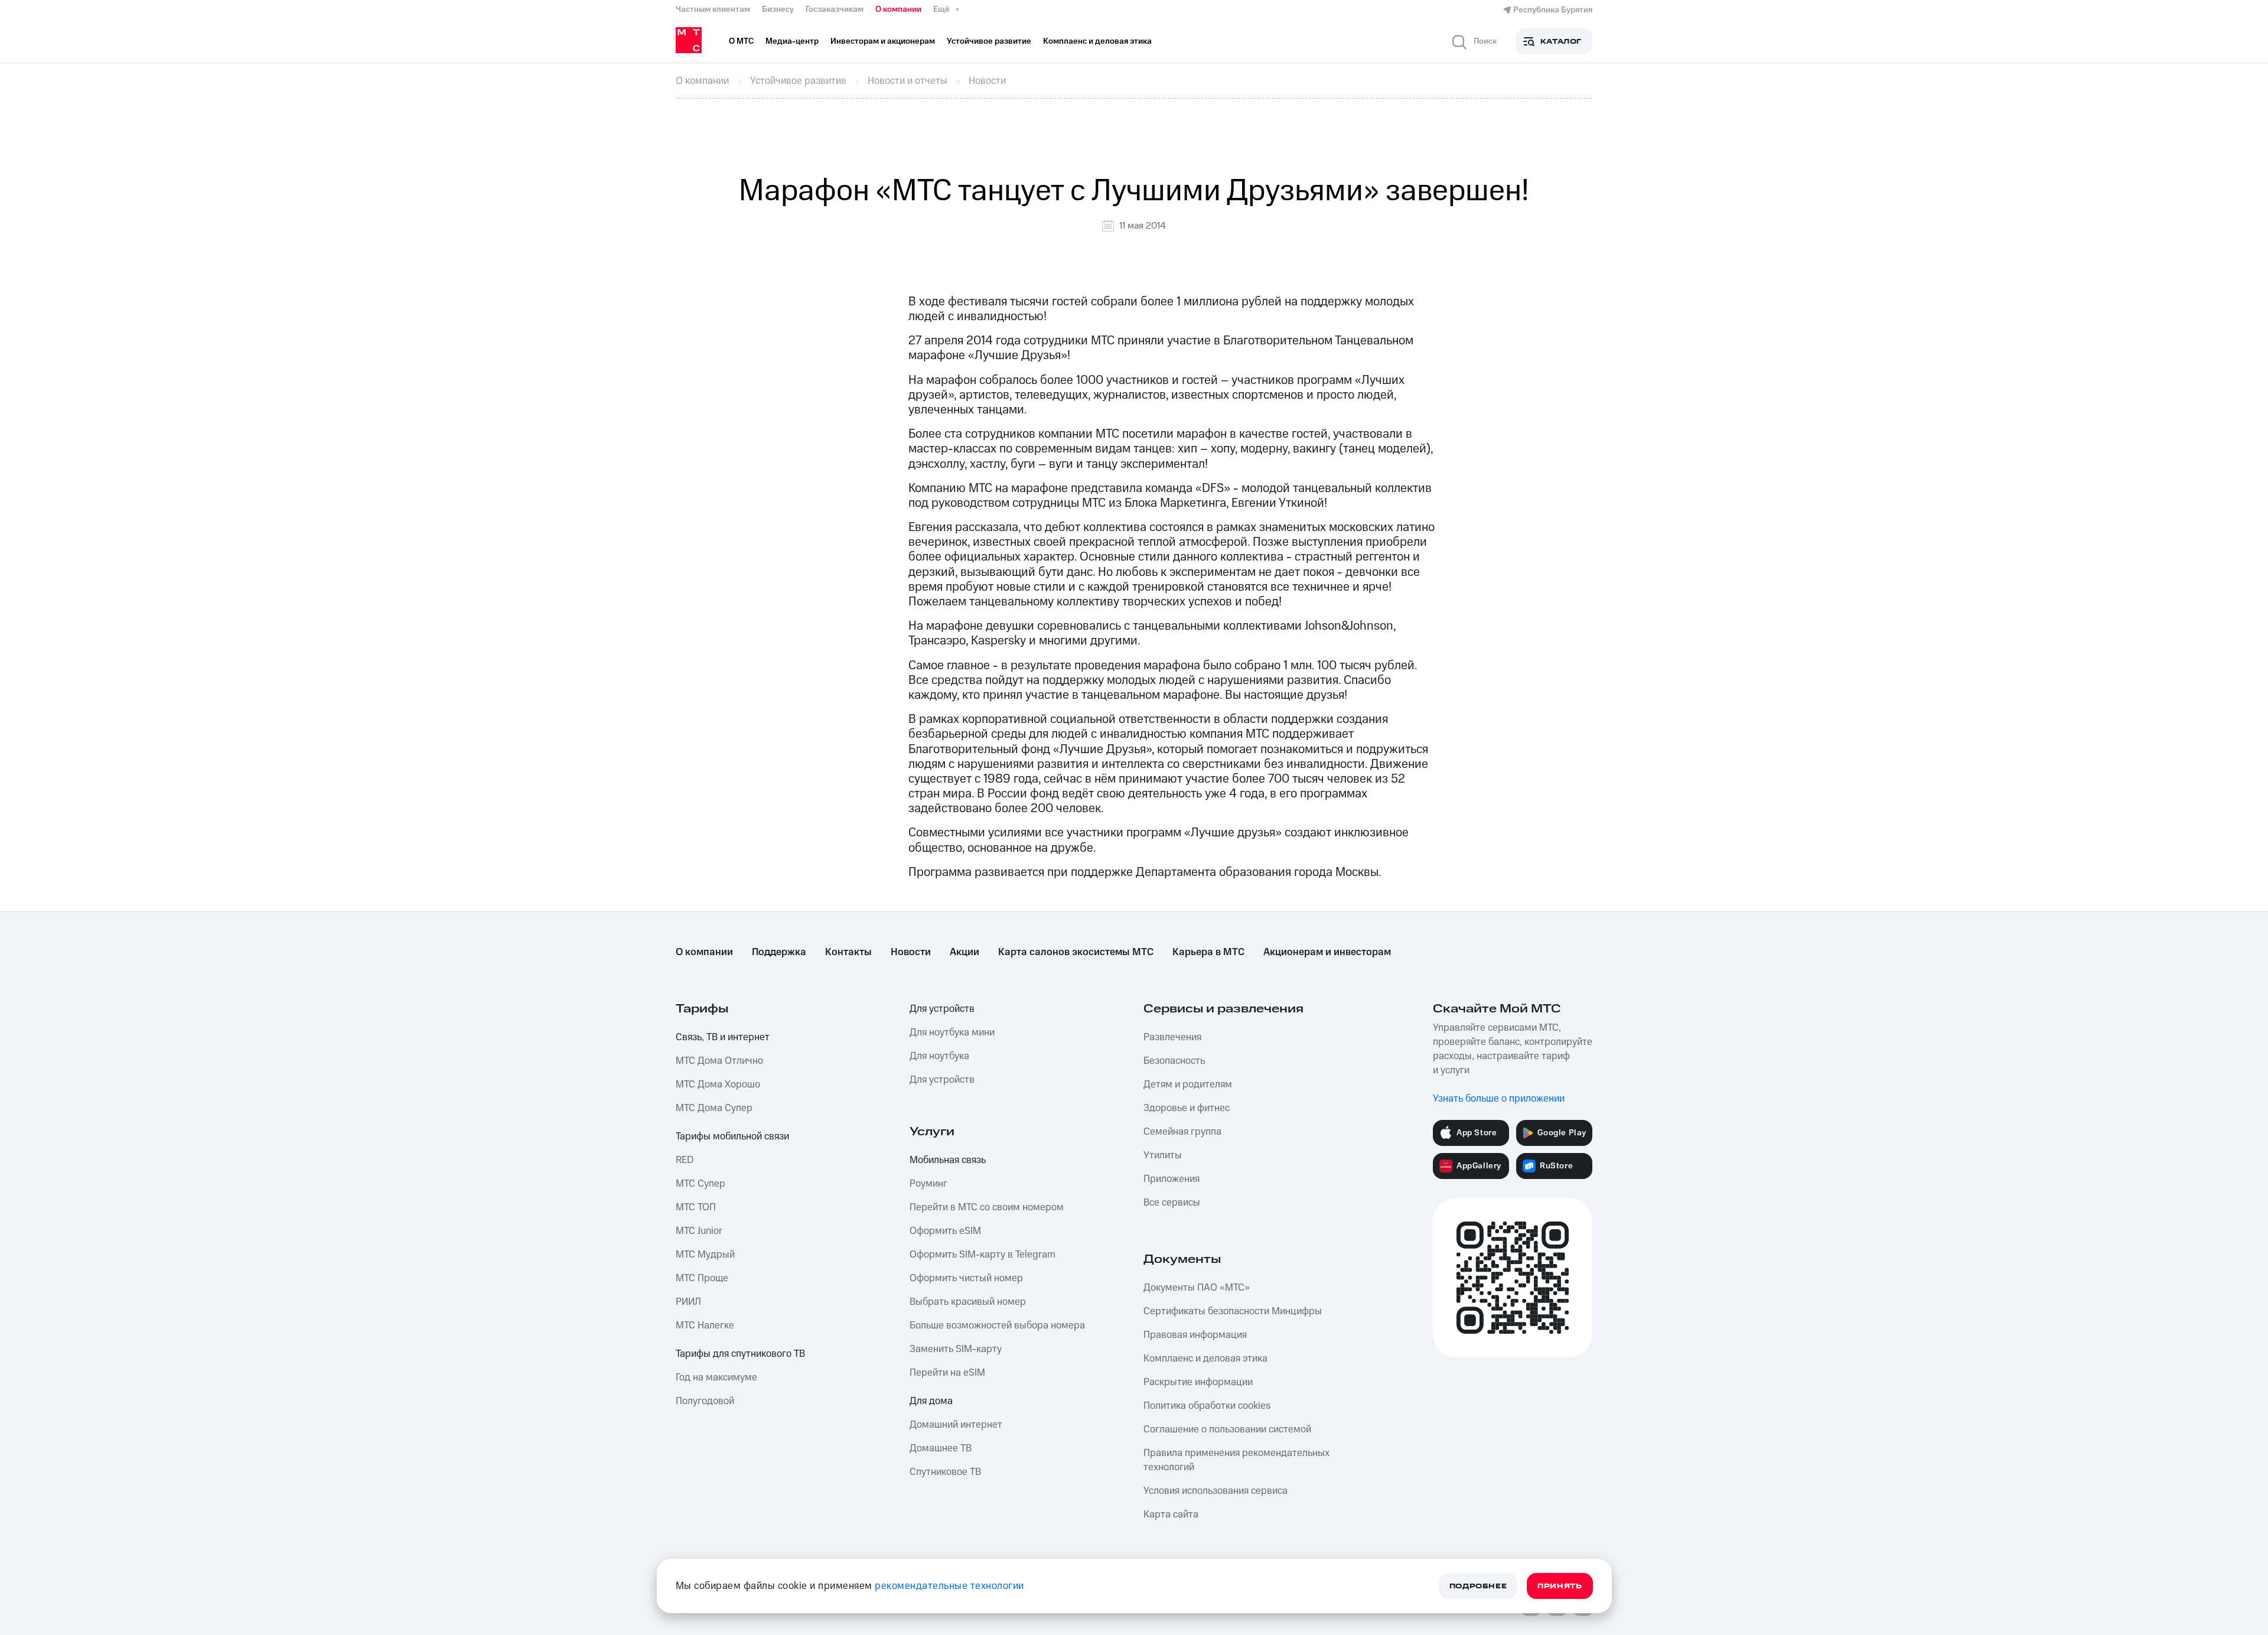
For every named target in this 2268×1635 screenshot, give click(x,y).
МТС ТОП (696, 1207)
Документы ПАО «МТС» (1197, 1288)
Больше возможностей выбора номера (997, 1325)
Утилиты (1163, 1155)
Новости (911, 952)
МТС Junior (699, 1231)
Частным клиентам (713, 9)
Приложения (1172, 1179)
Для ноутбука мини (952, 1033)
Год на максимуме (716, 1377)
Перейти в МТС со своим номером (987, 1207)
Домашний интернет (956, 1425)
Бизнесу (778, 9)
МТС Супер (700, 1184)
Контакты (848, 952)
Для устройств (942, 1009)
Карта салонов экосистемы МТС (1076, 952)
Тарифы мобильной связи (732, 1136)
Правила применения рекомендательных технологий (1236, 1460)
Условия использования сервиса (1216, 1491)
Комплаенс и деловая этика (1205, 1359)
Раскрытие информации (1198, 1382)
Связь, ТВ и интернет (723, 1037)
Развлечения (1172, 1037)
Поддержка (779, 952)
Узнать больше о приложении (1499, 1099)
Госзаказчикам (835, 9)
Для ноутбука (939, 1056)
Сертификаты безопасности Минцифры (1233, 1311)
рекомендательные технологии (949, 1586)
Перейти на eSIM (947, 1373)
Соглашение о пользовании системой (1227, 1429)
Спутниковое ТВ (945, 1472)
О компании (898, 9)
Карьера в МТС (1208, 952)
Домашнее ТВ (941, 1448)
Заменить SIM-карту (956, 1349)
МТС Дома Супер (714, 1108)
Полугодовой (705, 1401)
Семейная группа (1182, 1132)
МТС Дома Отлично (719, 1061)
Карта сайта (1171, 1515)
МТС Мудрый (705, 1255)
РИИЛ (688, 1302)
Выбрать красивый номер (968, 1302)
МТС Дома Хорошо (718, 1084)
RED (685, 1160)
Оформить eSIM (945, 1231)
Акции (964, 952)
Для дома (931, 1401)
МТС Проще (702, 1278)
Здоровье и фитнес (1187, 1108)
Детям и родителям (1188, 1084)
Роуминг (928, 1184)
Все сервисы (1172, 1203)
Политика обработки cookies (1207, 1406)
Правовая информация (1195, 1335)
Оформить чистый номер (966, 1278)
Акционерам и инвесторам (1327, 952)
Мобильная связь (948, 1160)
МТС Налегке (705, 1325)
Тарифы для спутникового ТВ (740, 1354)
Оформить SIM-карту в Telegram (983, 1255)
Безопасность (1174, 1061)
